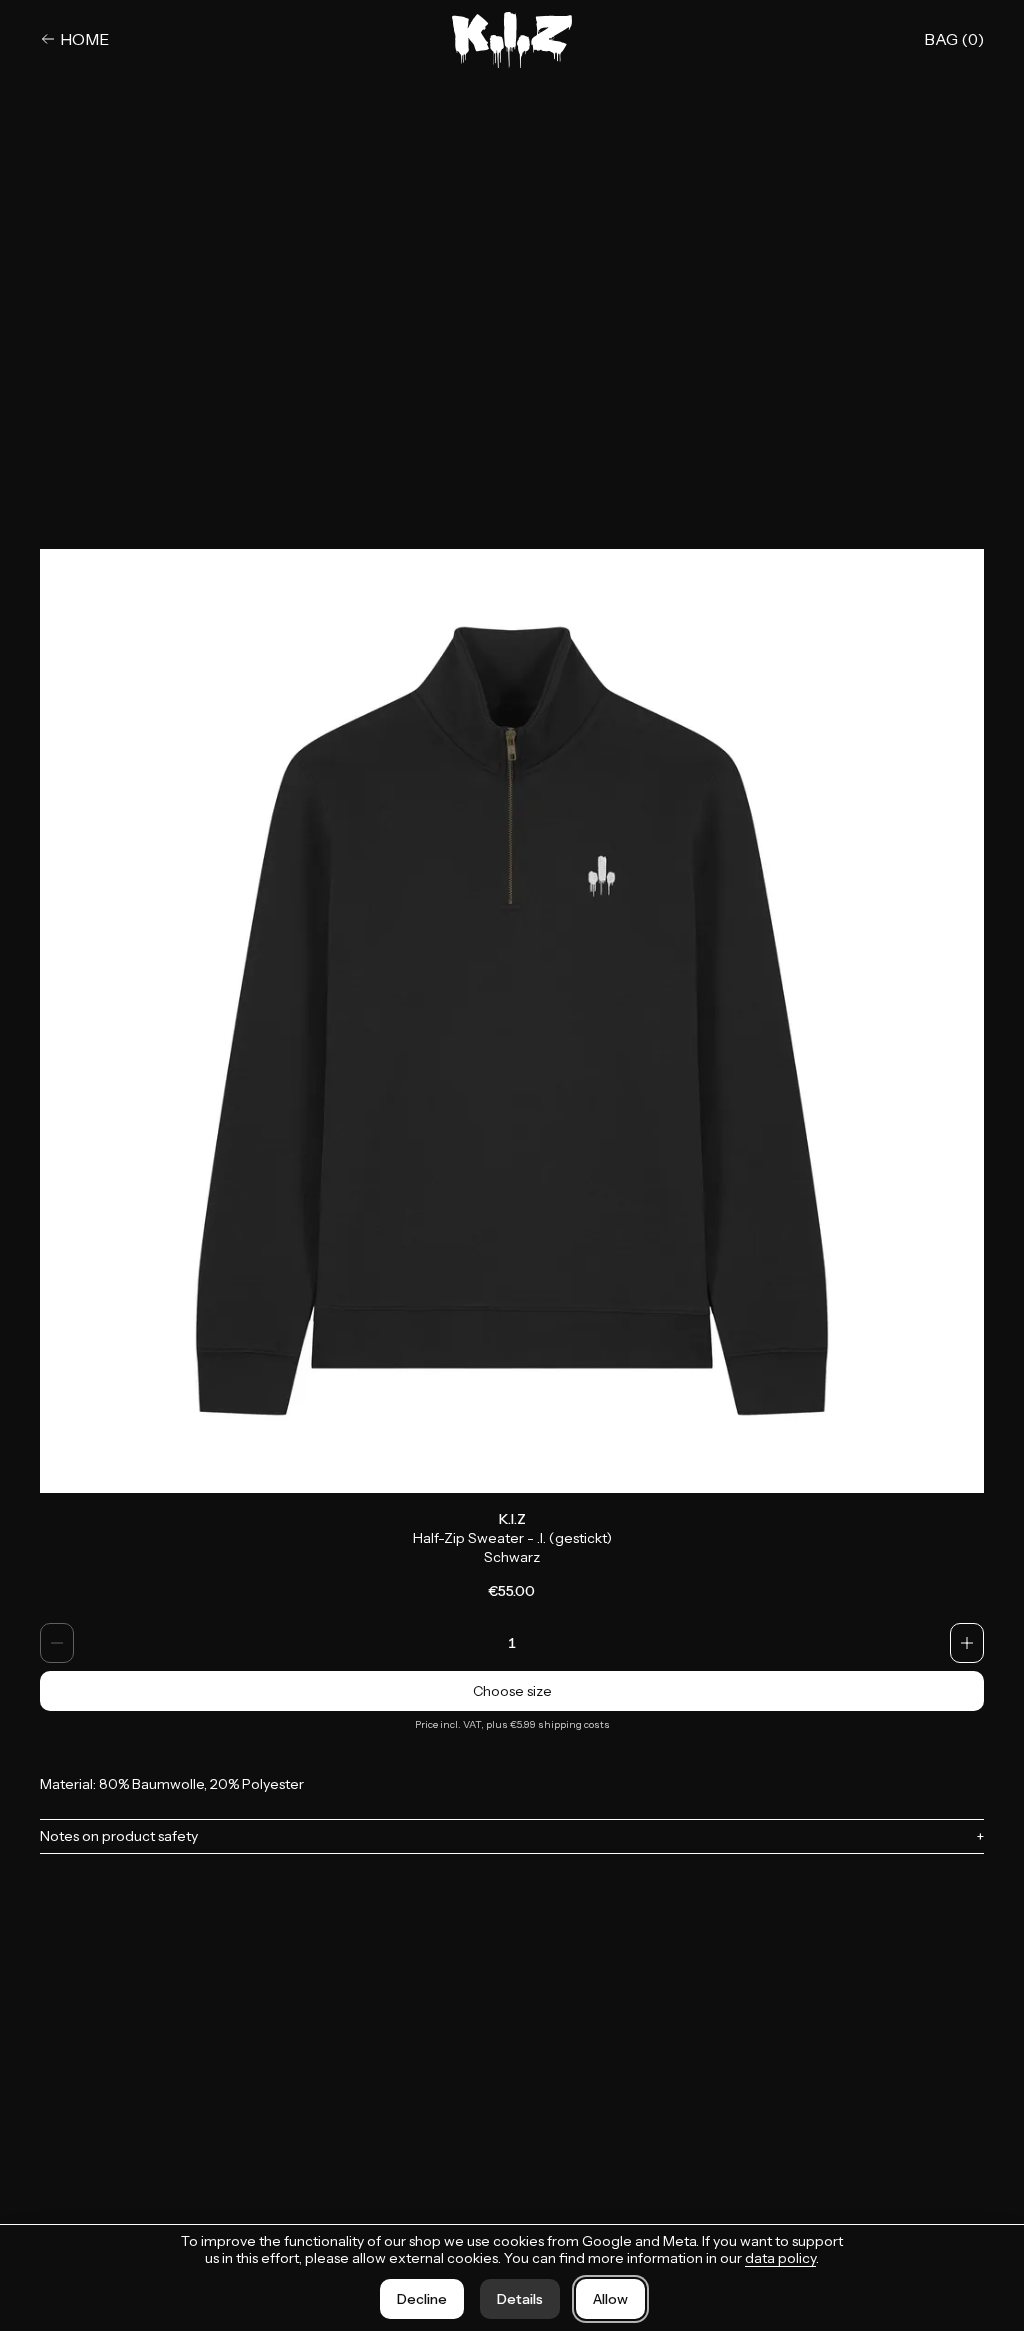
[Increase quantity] (967, 1643)
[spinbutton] (512, 1643)
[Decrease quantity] (57, 1643)
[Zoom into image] (512, 1021)
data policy (780, 2258)
